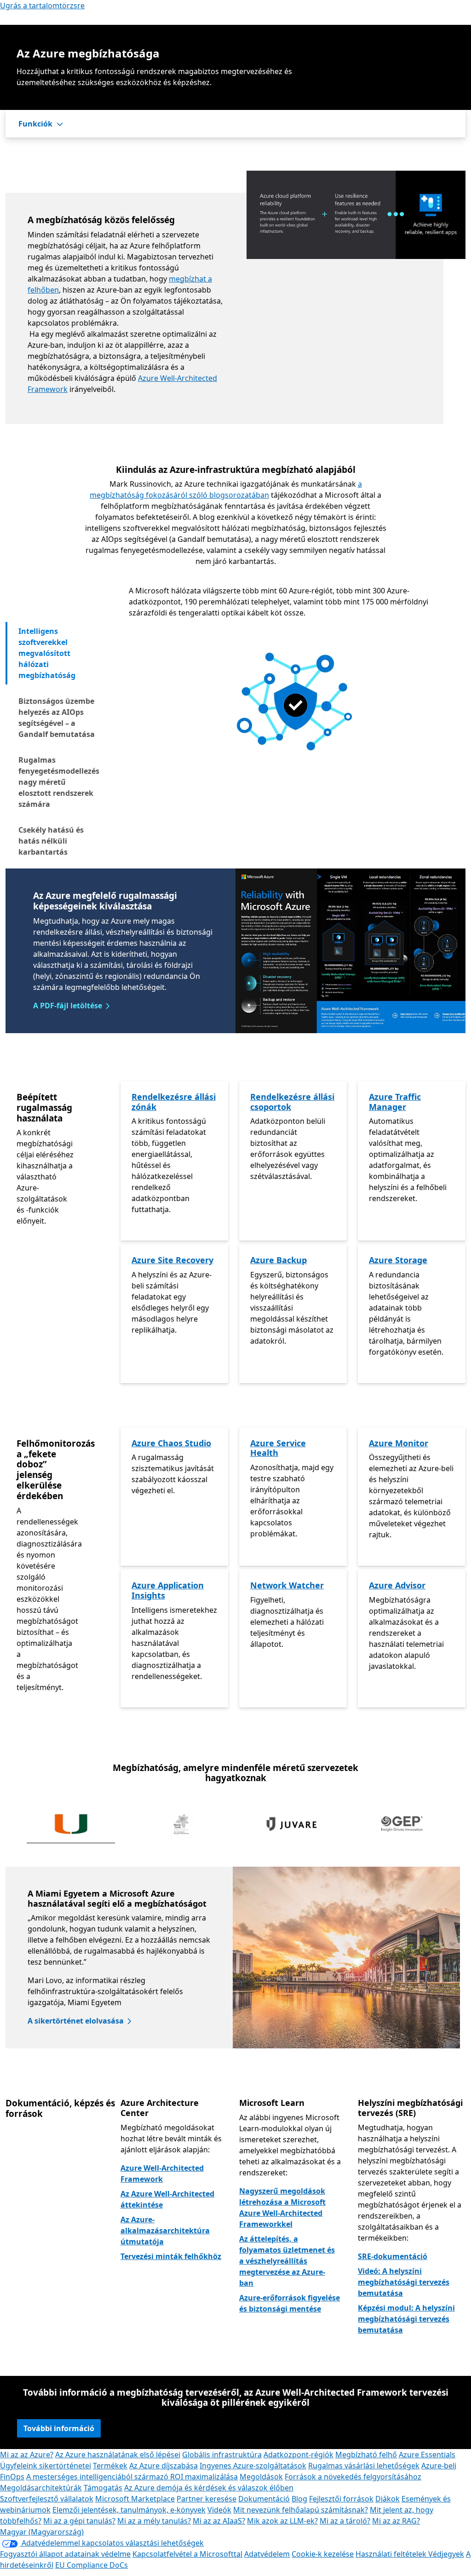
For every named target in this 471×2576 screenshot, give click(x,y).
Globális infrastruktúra (222, 2455)
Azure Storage (398, 1260)
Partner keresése (207, 2499)
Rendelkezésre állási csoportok (292, 1102)
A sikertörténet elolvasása (76, 2021)
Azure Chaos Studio (171, 1443)
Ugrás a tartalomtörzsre (42, 6)
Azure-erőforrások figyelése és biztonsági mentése (290, 2303)
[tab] (58, 653)
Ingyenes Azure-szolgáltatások (253, 2466)
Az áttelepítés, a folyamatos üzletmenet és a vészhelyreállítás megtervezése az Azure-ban (287, 2261)
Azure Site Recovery (172, 1260)
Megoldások (261, 2477)
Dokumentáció (264, 2499)
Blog (299, 2499)
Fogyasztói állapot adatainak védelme (65, 2554)
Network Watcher (287, 1585)
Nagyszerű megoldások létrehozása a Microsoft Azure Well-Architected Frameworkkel (282, 2208)
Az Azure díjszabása (164, 2466)
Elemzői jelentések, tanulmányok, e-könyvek (129, 2510)
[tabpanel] (294, 681)
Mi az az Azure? (27, 2455)
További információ (59, 2428)
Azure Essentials (427, 2455)
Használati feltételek (392, 2554)
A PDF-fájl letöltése (68, 1006)
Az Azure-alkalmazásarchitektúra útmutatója (165, 2231)
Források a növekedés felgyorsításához (353, 2477)
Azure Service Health (278, 1448)
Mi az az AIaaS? (219, 2521)
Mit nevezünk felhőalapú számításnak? (301, 2510)
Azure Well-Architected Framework (162, 2173)
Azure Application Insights (168, 1590)
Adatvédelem (267, 2554)
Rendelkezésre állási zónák (174, 1102)
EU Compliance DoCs (92, 2565)
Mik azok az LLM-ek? (282, 2521)
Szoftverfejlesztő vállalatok (47, 2499)
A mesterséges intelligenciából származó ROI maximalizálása (132, 2477)
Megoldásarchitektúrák (41, 2488)
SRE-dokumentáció (393, 2256)
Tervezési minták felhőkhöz (171, 2256)
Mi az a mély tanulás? (154, 2521)
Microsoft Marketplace (135, 2499)
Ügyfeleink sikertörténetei (46, 2466)
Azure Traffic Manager (395, 1102)
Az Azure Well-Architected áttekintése (167, 2199)
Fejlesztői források (341, 2499)
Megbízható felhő (366, 2455)
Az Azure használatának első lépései (118, 2455)
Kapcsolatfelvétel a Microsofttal (187, 2554)
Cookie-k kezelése (323, 2554)
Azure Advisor (397, 1585)
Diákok (388, 2499)
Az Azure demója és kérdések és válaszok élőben (209, 2488)
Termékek (110, 2466)
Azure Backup (279, 1260)
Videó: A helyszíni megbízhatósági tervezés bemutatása (404, 2282)
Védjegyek (446, 2554)
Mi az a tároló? (345, 2521)
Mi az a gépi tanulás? (79, 2521)
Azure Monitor (399, 1443)
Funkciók (35, 124)
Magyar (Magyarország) (42, 2532)
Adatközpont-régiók (299, 2455)
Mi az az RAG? (396, 2521)
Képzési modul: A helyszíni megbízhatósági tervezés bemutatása (406, 2319)
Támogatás (103, 2488)
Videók (219, 2510)
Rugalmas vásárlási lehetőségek (364, 2466)
